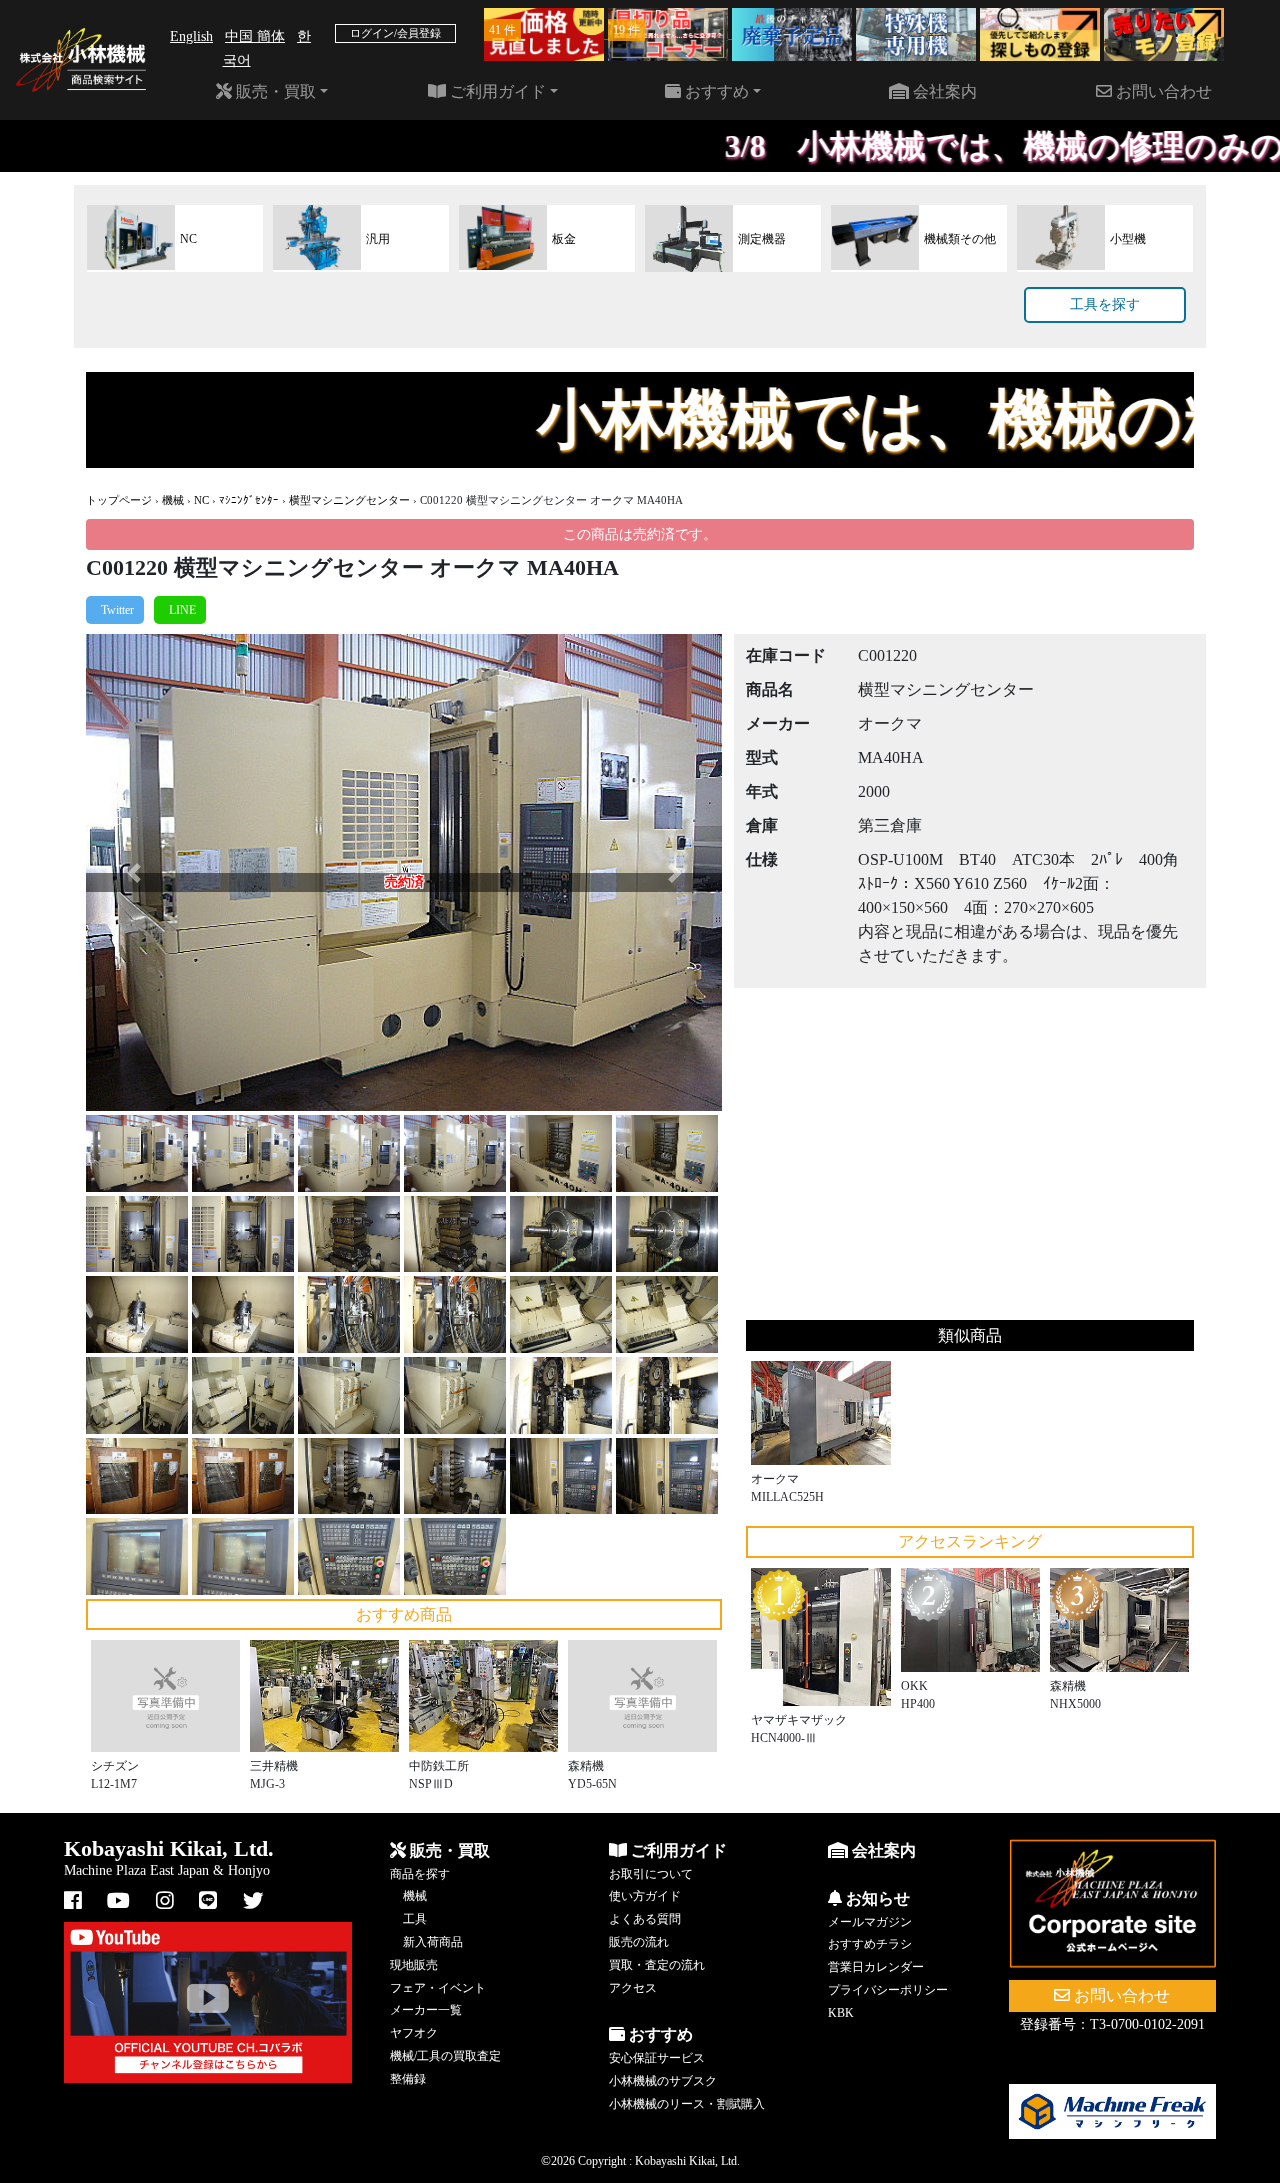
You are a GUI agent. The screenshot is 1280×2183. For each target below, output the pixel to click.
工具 (415, 1919)
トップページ (119, 500)
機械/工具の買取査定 (445, 2056)
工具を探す (1105, 304)
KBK (841, 2013)
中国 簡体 (255, 36)
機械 (173, 500)
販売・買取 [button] (274, 91)
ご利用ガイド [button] (496, 91)
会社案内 (943, 91)
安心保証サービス (657, 2058)
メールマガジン (870, 1922)
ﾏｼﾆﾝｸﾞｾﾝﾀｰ (249, 500)
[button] (133, 872)
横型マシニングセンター (349, 500)
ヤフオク (414, 2033)
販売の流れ (639, 1942)
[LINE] (180, 610)
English (191, 36)
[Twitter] (115, 610)
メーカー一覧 (426, 2010)
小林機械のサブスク (663, 2081)
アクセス (633, 1988)
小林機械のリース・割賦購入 (687, 2104)
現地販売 (414, 1965)
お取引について (651, 1874)
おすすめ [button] (715, 91)
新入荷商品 (433, 1942)
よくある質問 (645, 1919)
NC (201, 500)
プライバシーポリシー (888, 1990)
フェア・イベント (438, 1988)
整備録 (408, 2079)
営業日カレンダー (876, 1967)
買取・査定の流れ (657, 1965)
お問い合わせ (1162, 91)
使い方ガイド (645, 1896)
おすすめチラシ (870, 1944)
